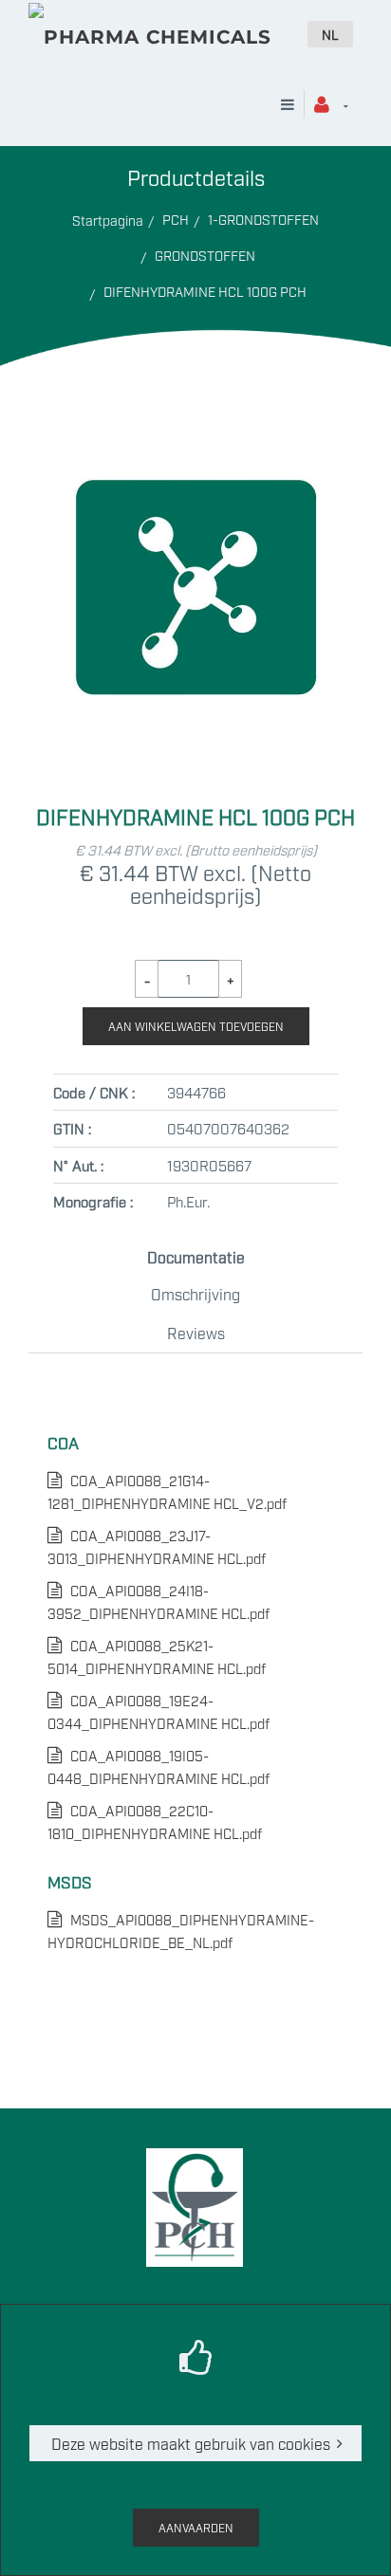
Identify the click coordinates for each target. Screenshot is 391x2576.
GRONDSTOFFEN (205, 255)
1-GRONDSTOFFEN (263, 219)
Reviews (196, 1333)
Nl (330, 34)
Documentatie (196, 1257)
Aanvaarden (196, 2528)
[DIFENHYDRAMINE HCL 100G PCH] (195, 435)
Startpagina (108, 220)
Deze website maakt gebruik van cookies (191, 2443)
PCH (176, 219)
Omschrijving (195, 1294)
